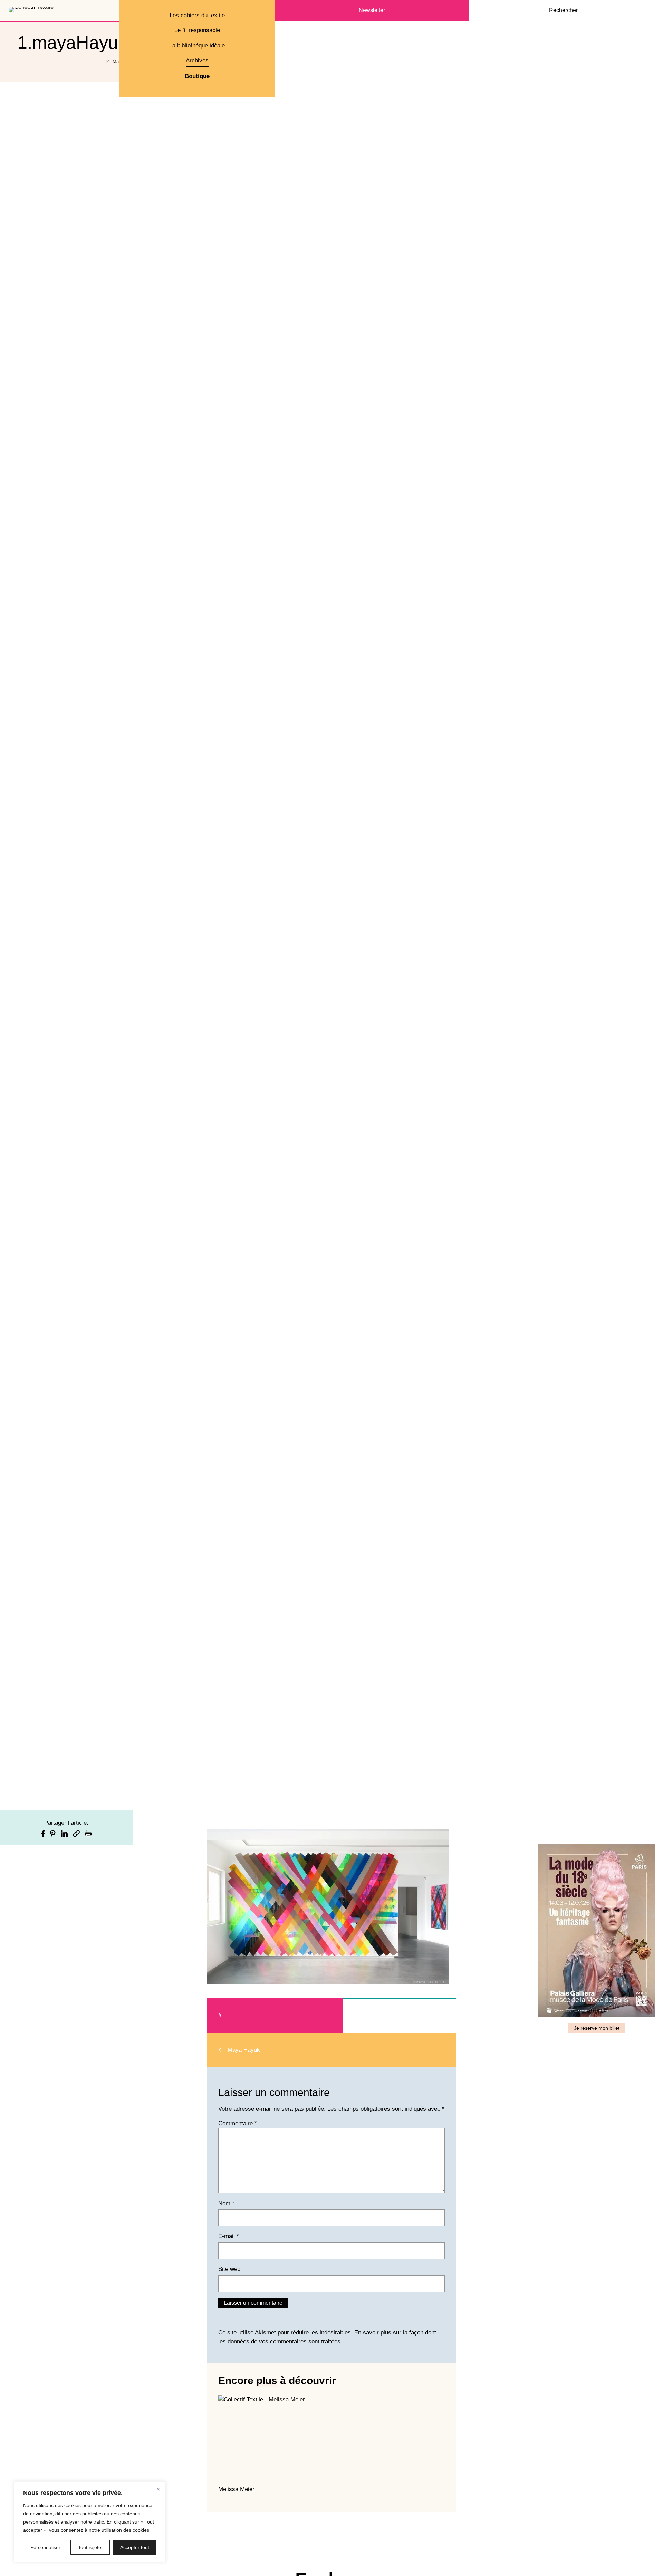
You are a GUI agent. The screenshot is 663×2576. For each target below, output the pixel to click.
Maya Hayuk (244, 2050)
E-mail (229, 2236)
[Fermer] (158, 2489)
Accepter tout (135, 2547)
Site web (229, 2269)
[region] (90, 2522)
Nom (226, 2203)
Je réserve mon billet (597, 2028)
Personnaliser (45, 2547)
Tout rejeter (90, 2547)
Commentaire (238, 2123)
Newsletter (372, 10)
